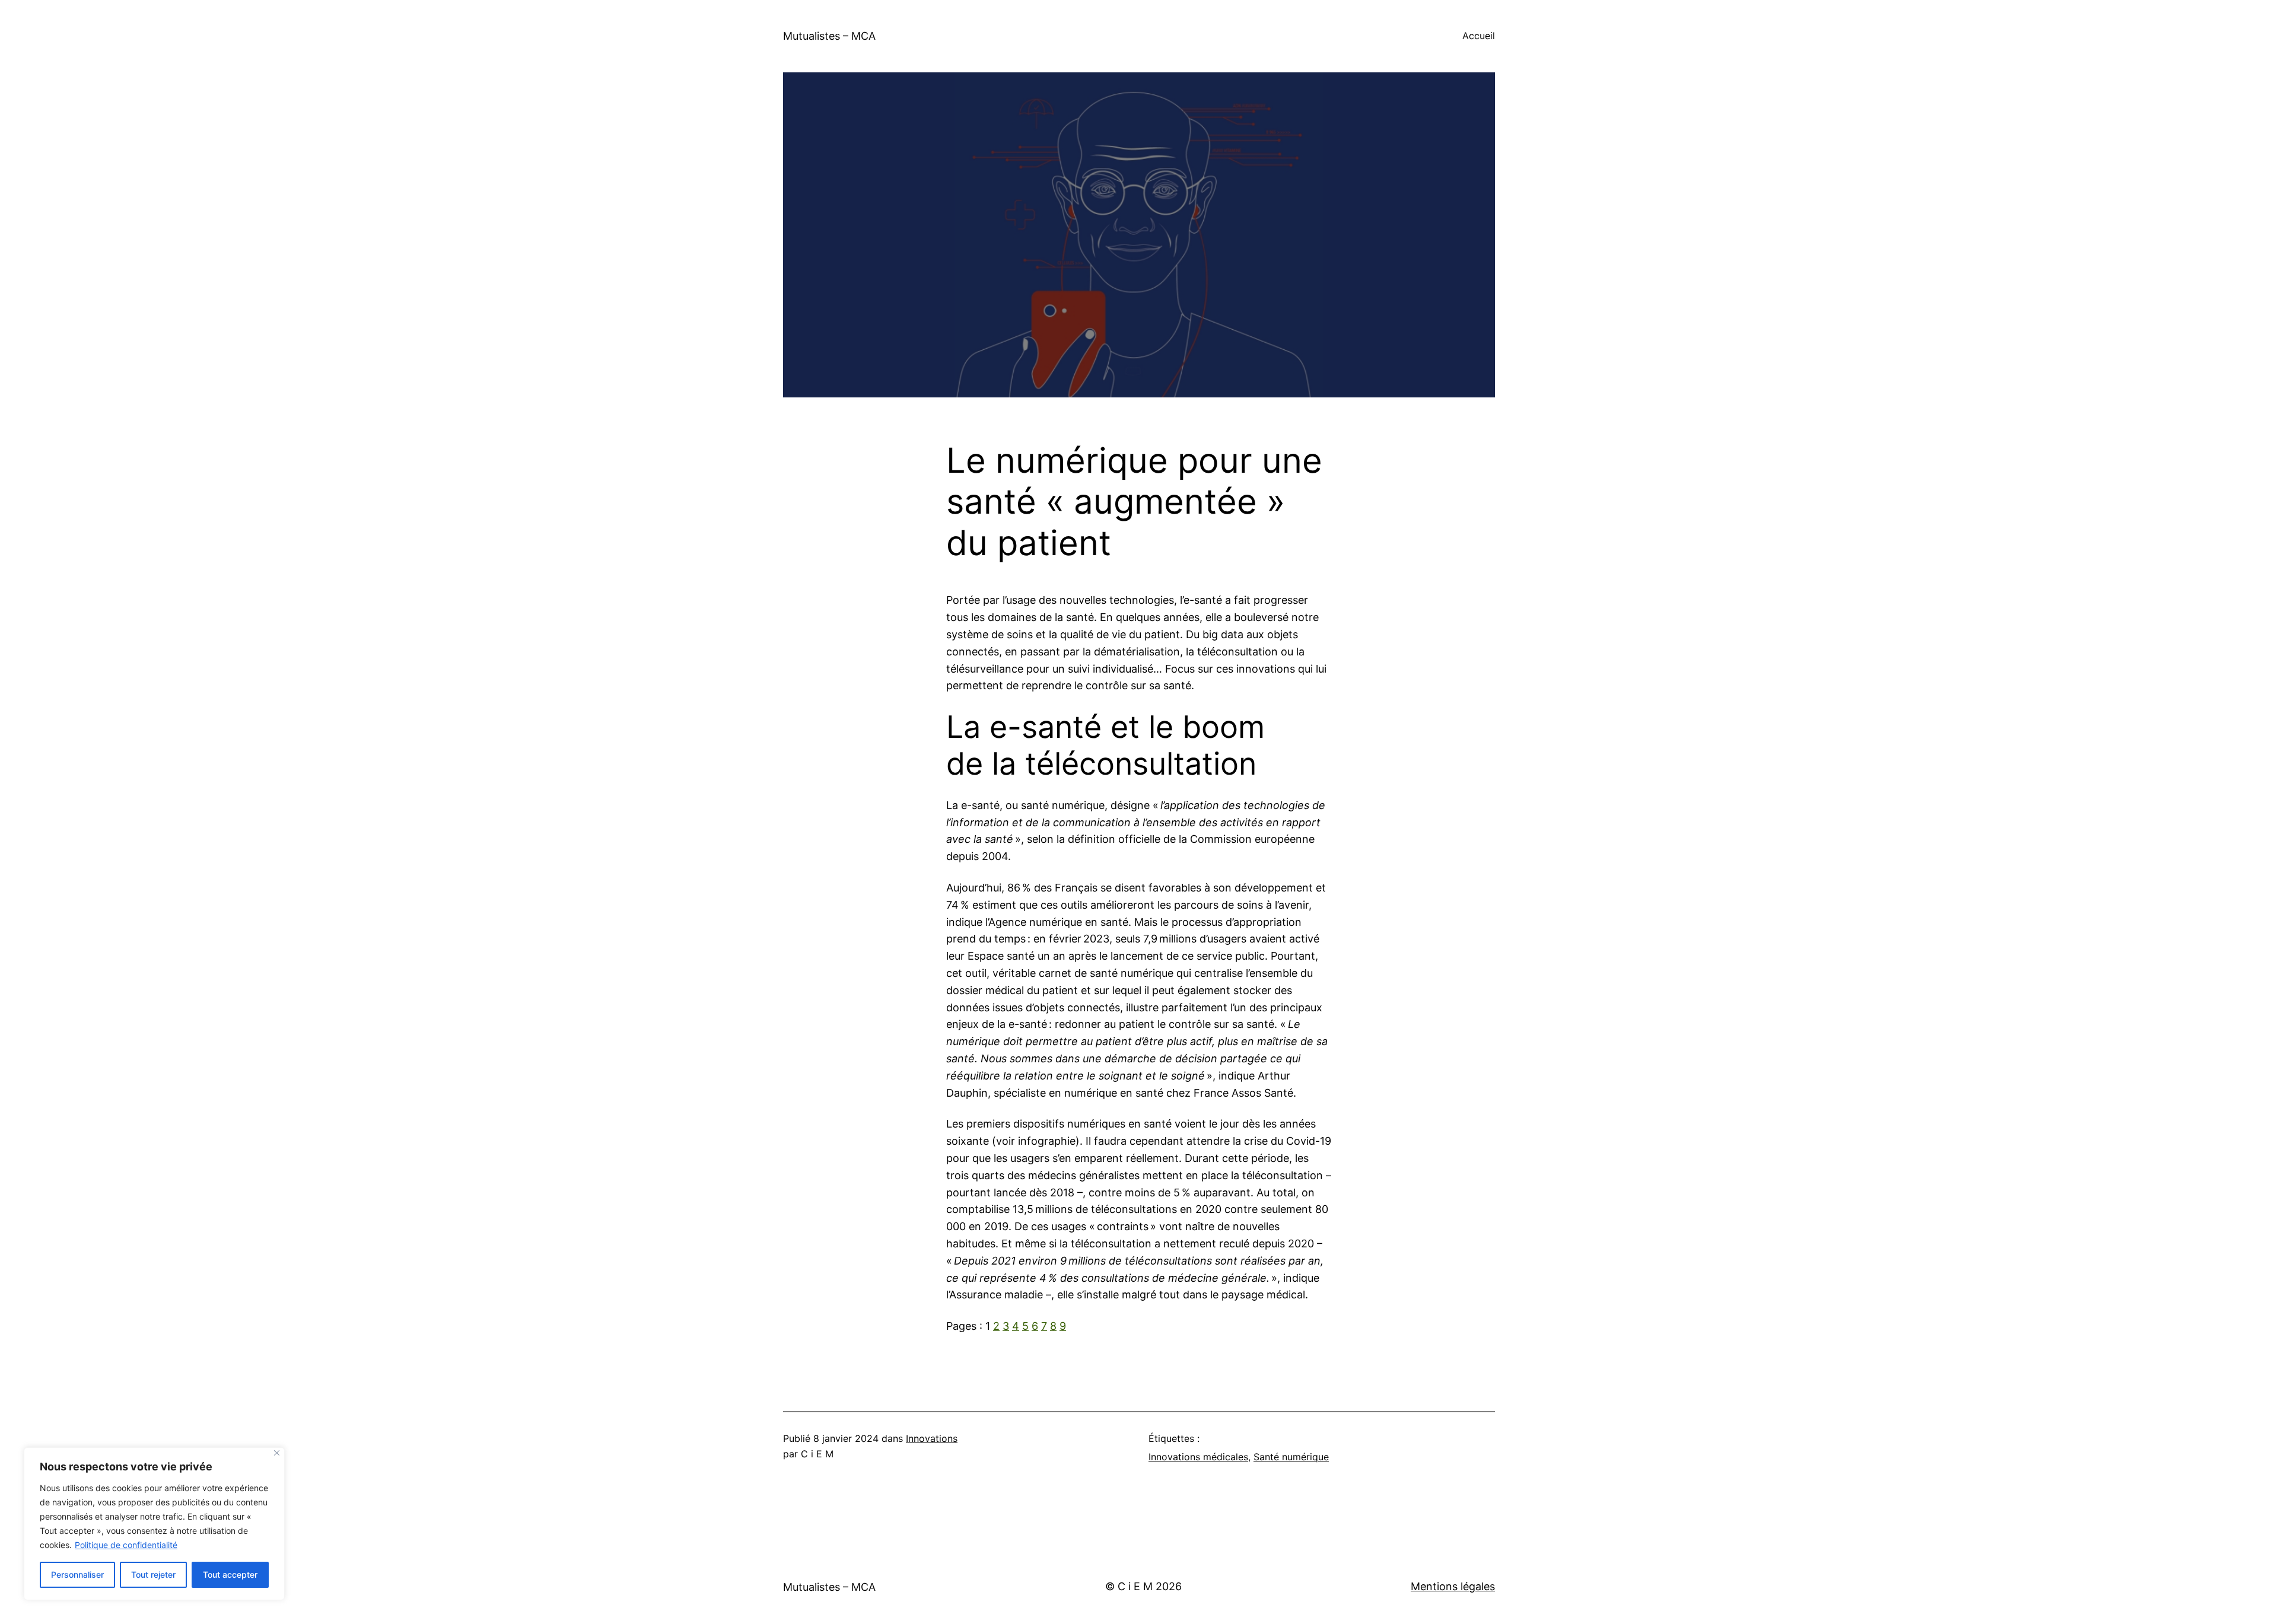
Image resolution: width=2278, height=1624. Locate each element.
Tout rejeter (153, 1574)
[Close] (277, 1453)
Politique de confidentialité (126, 1545)
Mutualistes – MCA (829, 36)
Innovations (932, 1438)
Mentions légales (1453, 1586)
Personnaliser (77, 1574)
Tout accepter (230, 1574)
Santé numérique (1291, 1457)
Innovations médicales (1198, 1457)
